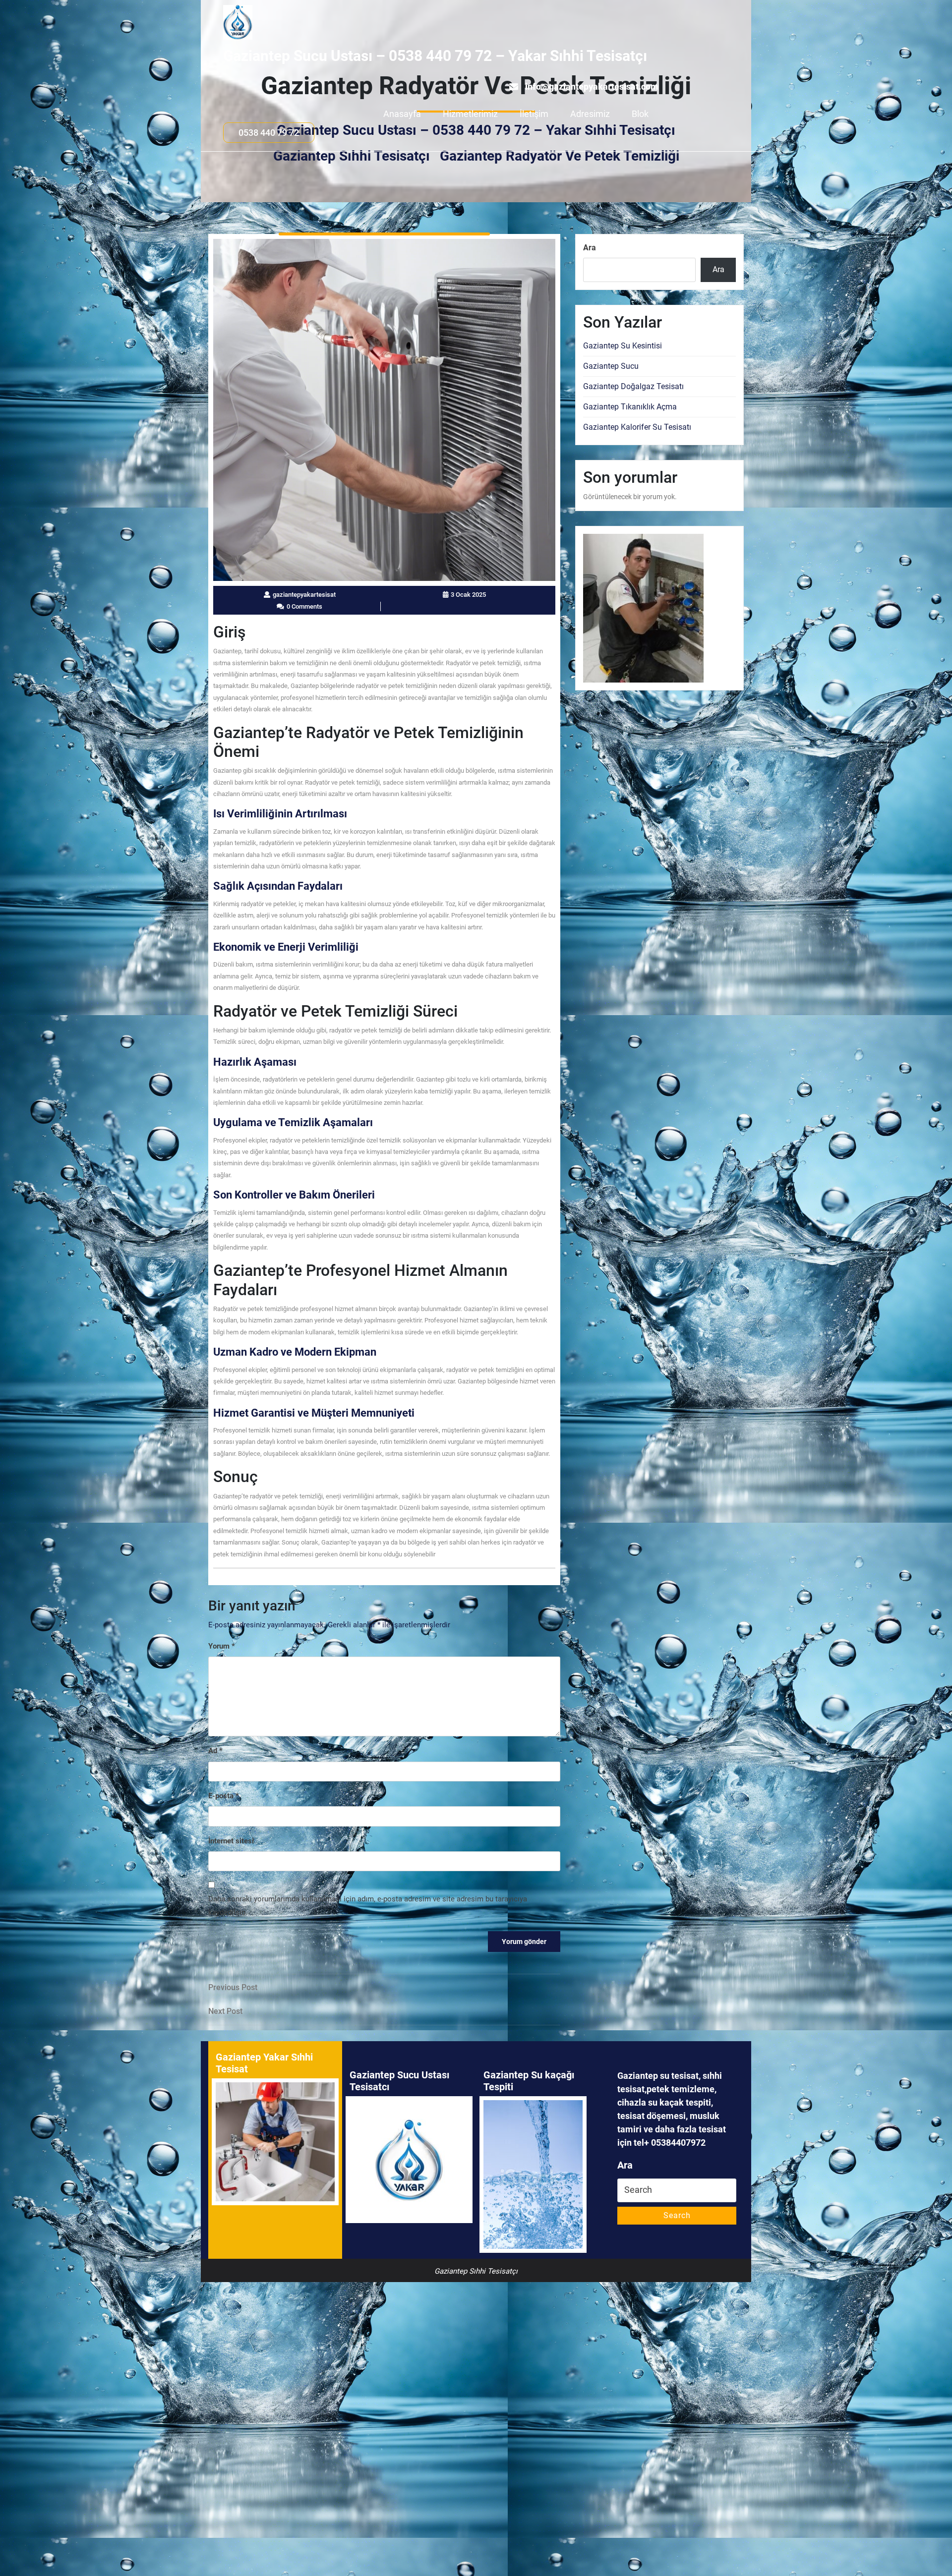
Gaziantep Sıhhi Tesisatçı (352, 156)
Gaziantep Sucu (611, 366)
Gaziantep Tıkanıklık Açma (630, 407)
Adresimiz (590, 114)
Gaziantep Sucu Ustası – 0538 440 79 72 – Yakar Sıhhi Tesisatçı (435, 56)
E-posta (224, 1796)
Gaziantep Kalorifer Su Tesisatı (637, 427)
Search (677, 2215)
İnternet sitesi (231, 1841)
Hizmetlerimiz (470, 114)
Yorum (222, 1646)
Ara (590, 248)
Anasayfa (402, 114)
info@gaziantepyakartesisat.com (592, 86)
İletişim (534, 114)
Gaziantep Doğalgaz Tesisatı (633, 386)
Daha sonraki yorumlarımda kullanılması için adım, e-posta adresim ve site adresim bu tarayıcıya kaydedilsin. (368, 1906)
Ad (215, 1751)
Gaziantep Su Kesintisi (623, 346)
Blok (640, 114)
